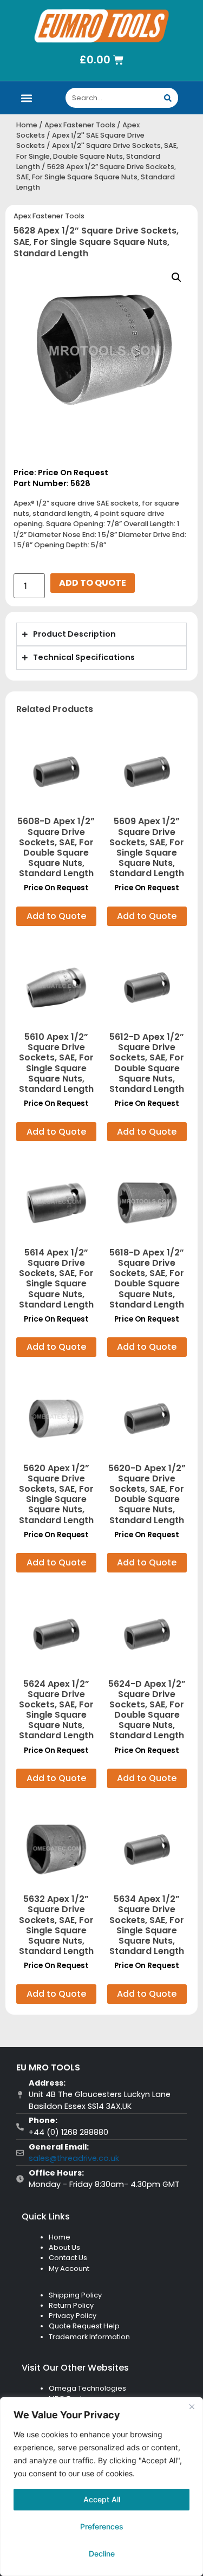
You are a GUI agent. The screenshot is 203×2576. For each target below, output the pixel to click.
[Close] (192, 2406)
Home (27, 125)
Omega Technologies (87, 2388)
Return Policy (71, 2305)
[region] (101, 2487)
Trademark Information (89, 2337)
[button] (27, 98)
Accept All (102, 2499)
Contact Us (68, 2258)
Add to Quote (93, 583)
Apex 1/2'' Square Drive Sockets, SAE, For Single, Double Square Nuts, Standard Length (97, 156)
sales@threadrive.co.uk (74, 2158)
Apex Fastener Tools (80, 125)
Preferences (102, 2526)
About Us (64, 2247)
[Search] (168, 98)
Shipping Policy (75, 2295)
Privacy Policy (73, 2316)
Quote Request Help (84, 2326)
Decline (102, 2554)
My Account (69, 2268)
